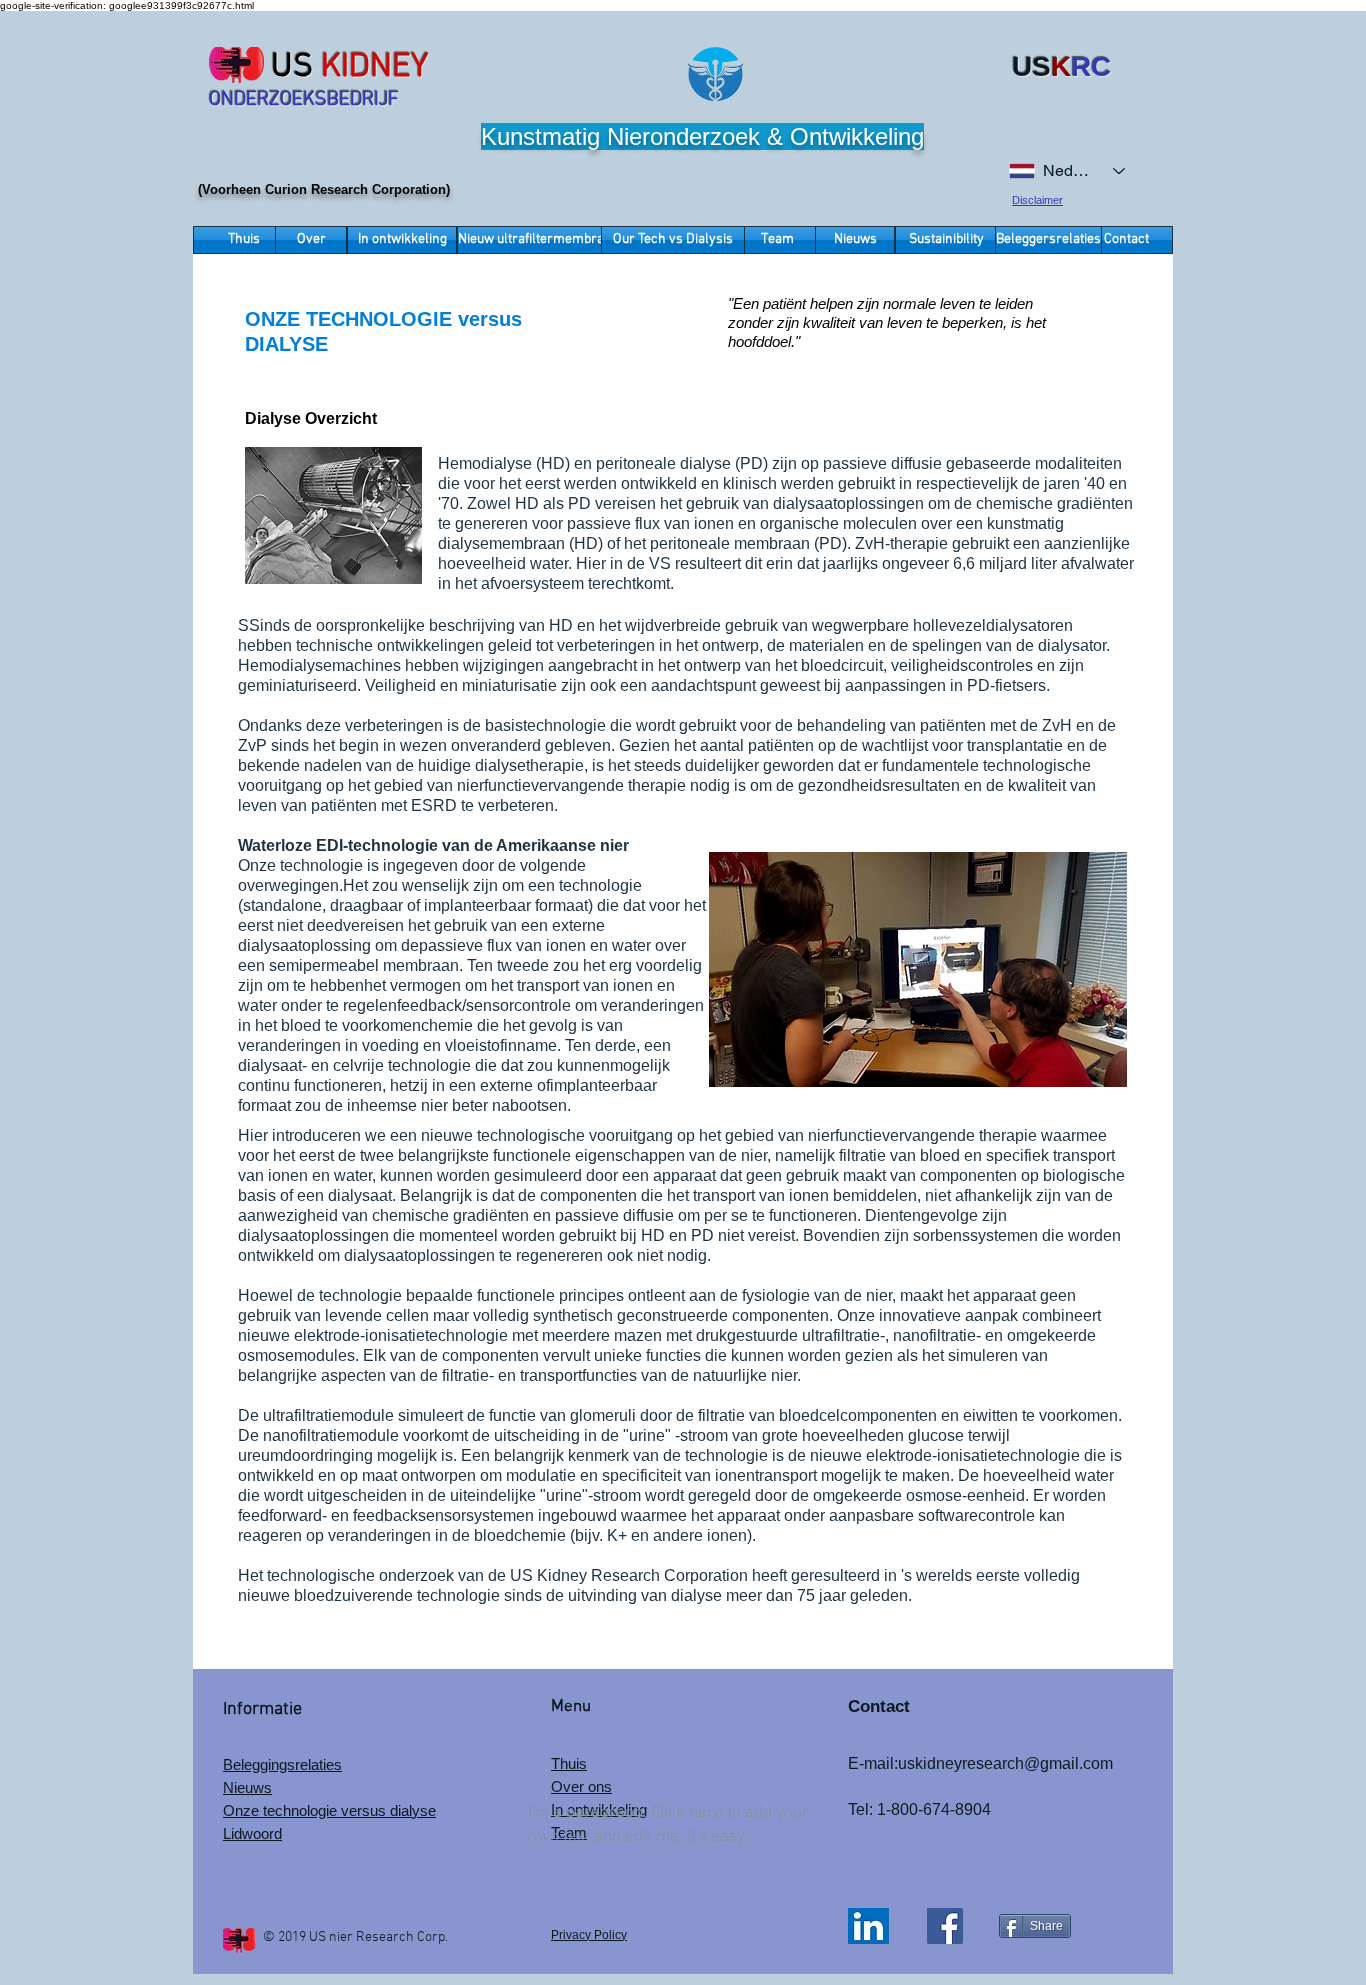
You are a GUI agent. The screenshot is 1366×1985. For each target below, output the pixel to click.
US (292, 67)
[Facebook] (945, 1926)
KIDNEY (375, 67)
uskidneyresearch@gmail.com (1005, 1763)
